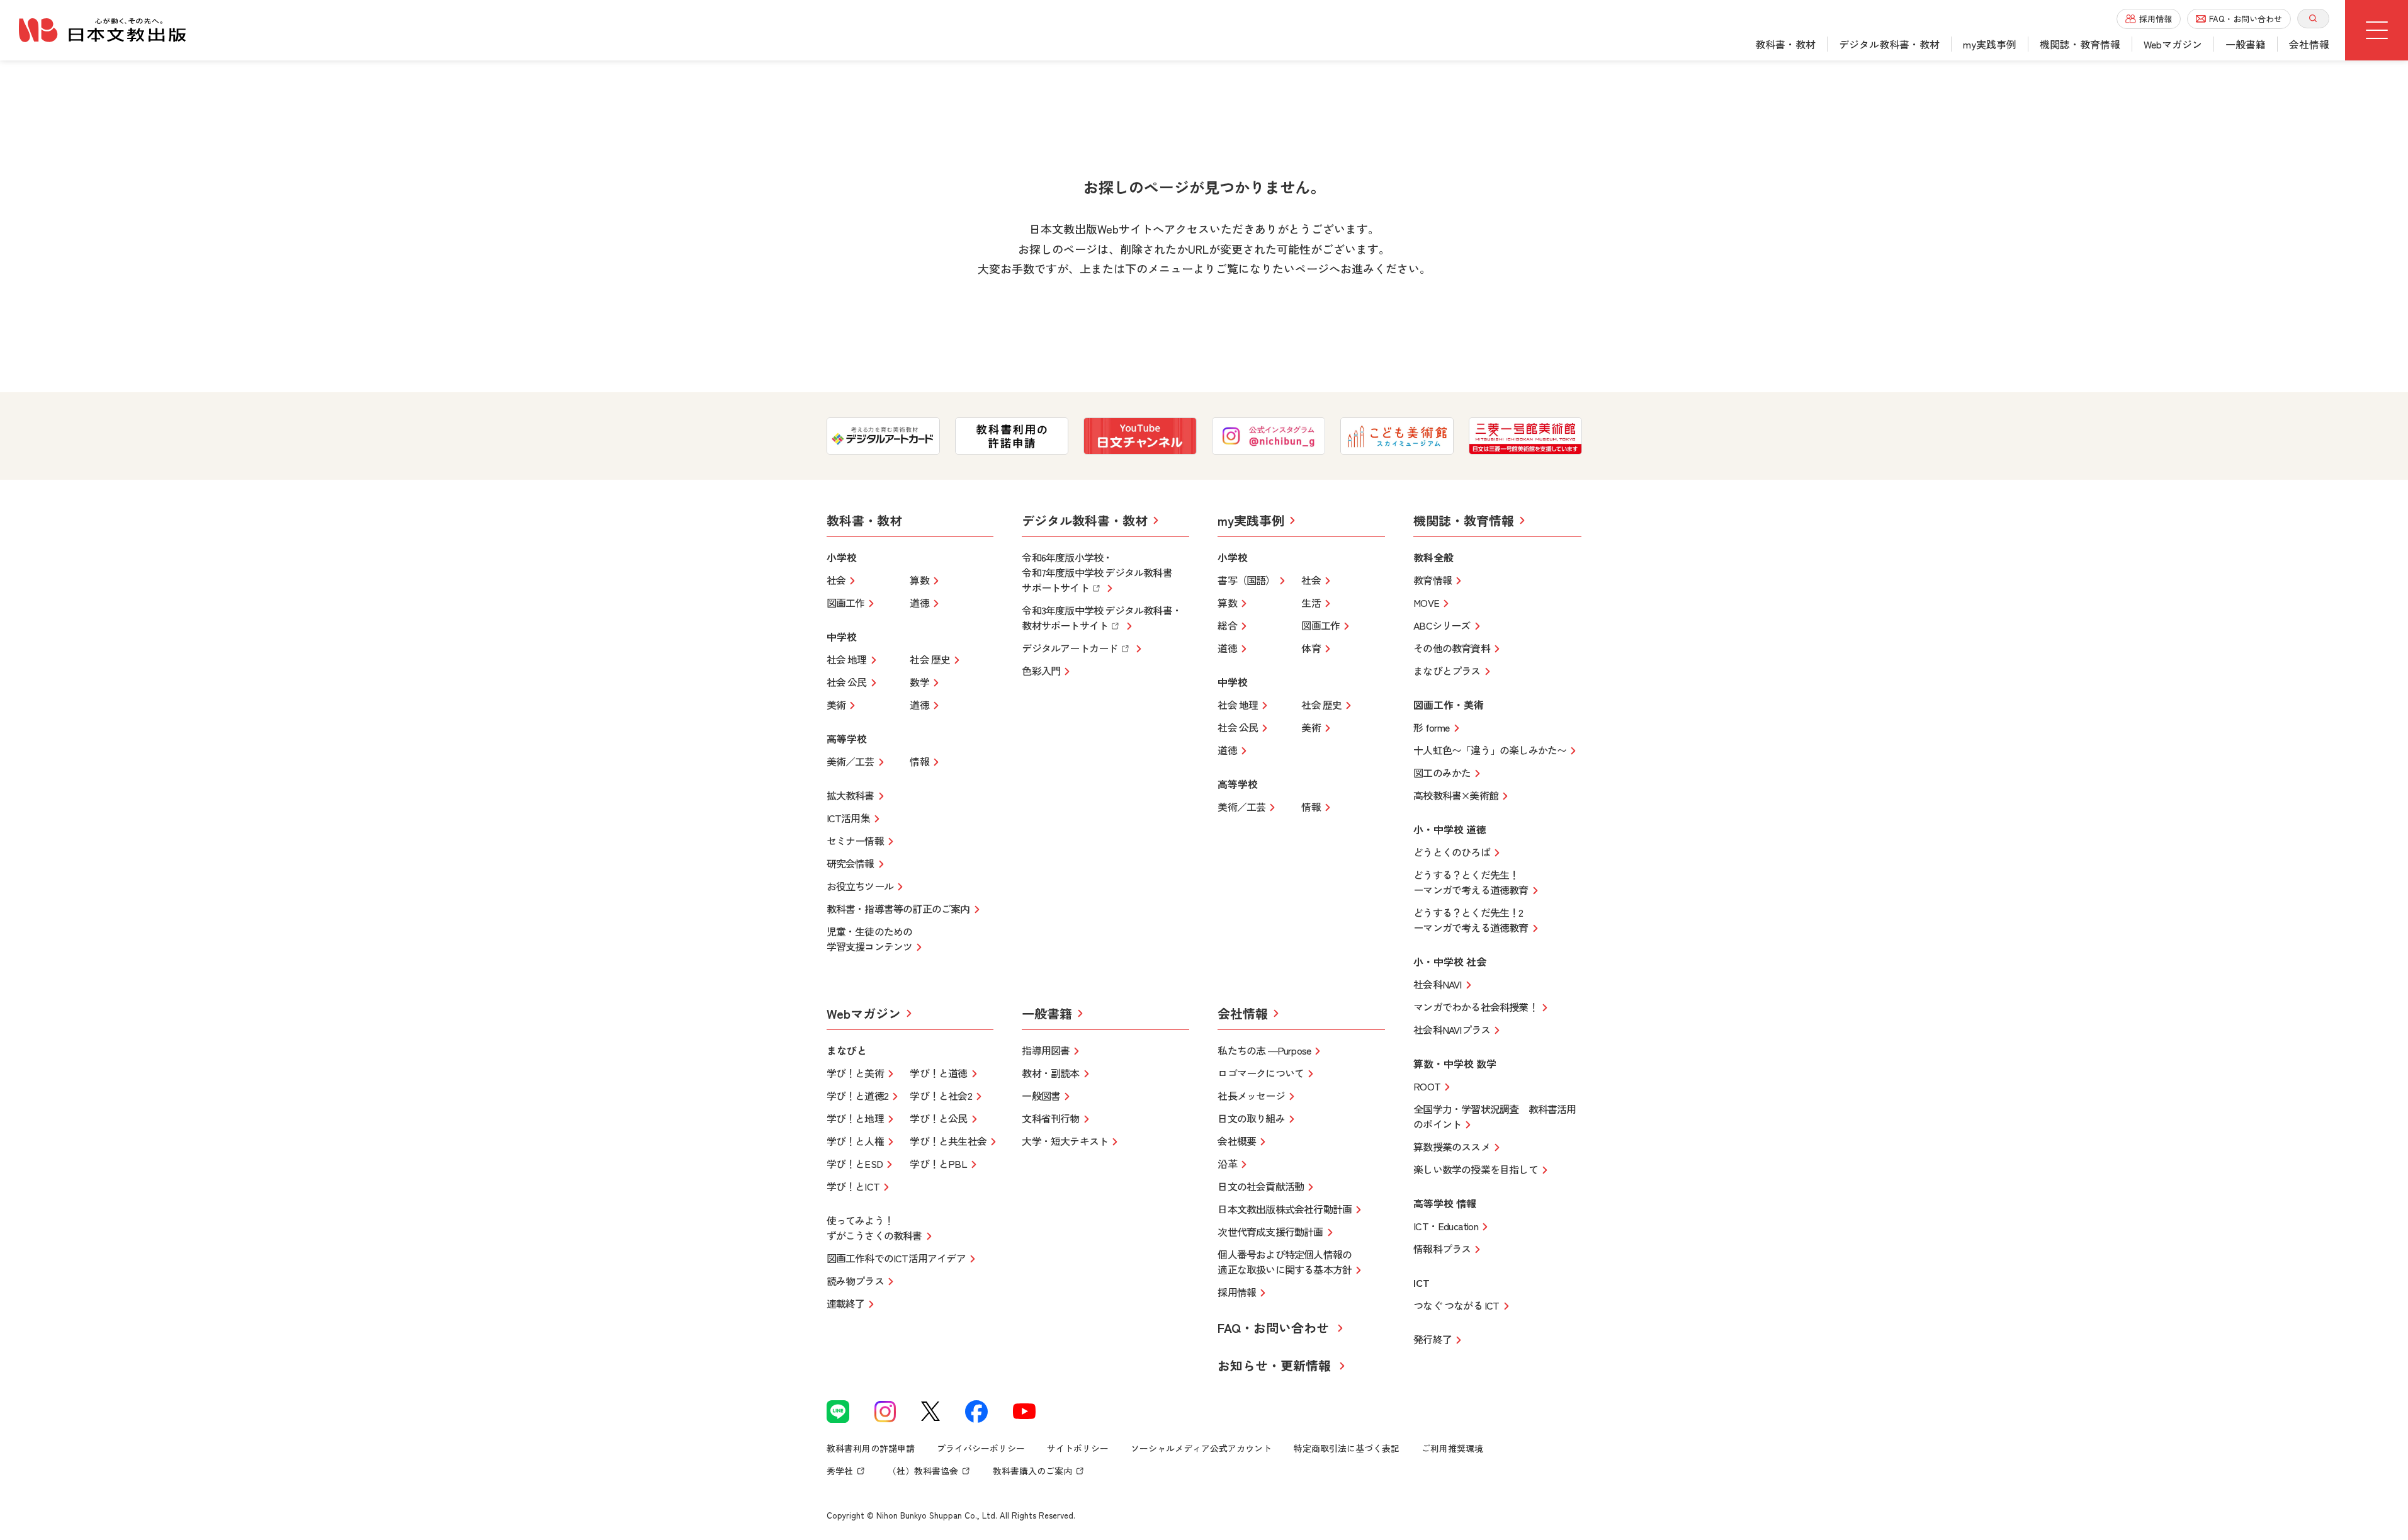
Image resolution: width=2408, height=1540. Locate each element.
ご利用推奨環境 (1452, 1448)
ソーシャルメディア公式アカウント (1201, 1448)
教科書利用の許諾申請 (871, 1448)
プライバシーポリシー (981, 1448)
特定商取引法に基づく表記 (1347, 1448)
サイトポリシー (1078, 1448)
